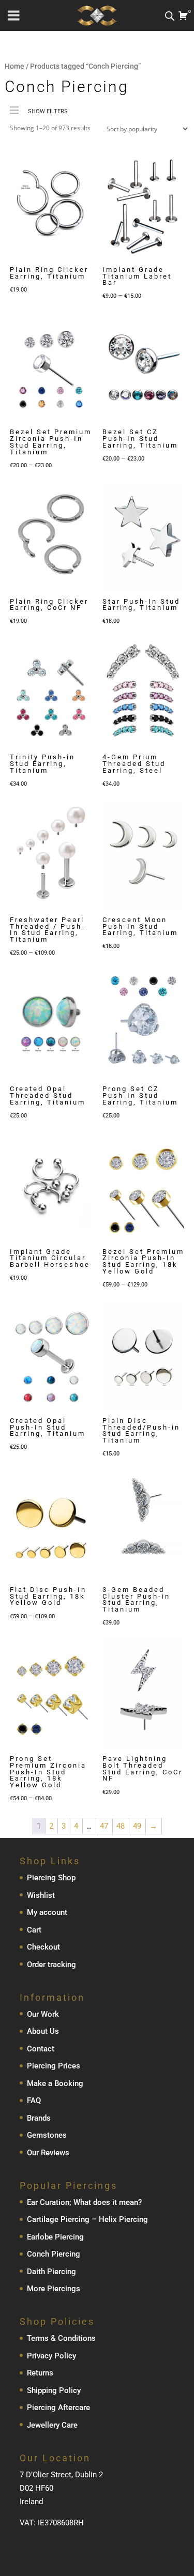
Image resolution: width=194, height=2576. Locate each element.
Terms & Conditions (61, 2338)
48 (121, 1826)
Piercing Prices (54, 2066)
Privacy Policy (51, 2356)
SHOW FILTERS (48, 111)
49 (137, 1826)
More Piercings (54, 2289)
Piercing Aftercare (58, 2408)
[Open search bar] (170, 16)
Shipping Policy (54, 2390)
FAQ (34, 2100)
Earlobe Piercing (55, 2237)
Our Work (43, 2014)
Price (18, 128)
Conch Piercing (54, 2254)
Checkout (43, 1947)
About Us (43, 2031)
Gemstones (47, 2135)
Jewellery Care (52, 2425)
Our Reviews (48, 2153)
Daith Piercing (51, 2272)
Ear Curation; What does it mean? (84, 2202)
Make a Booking (55, 2083)
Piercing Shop (51, 1878)
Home (14, 66)
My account (47, 1912)
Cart (34, 1930)
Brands (39, 2118)
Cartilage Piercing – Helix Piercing (87, 2219)
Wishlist (41, 1895)
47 (104, 1826)
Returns (40, 2373)
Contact (41, 2049)
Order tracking (51, 1965)
